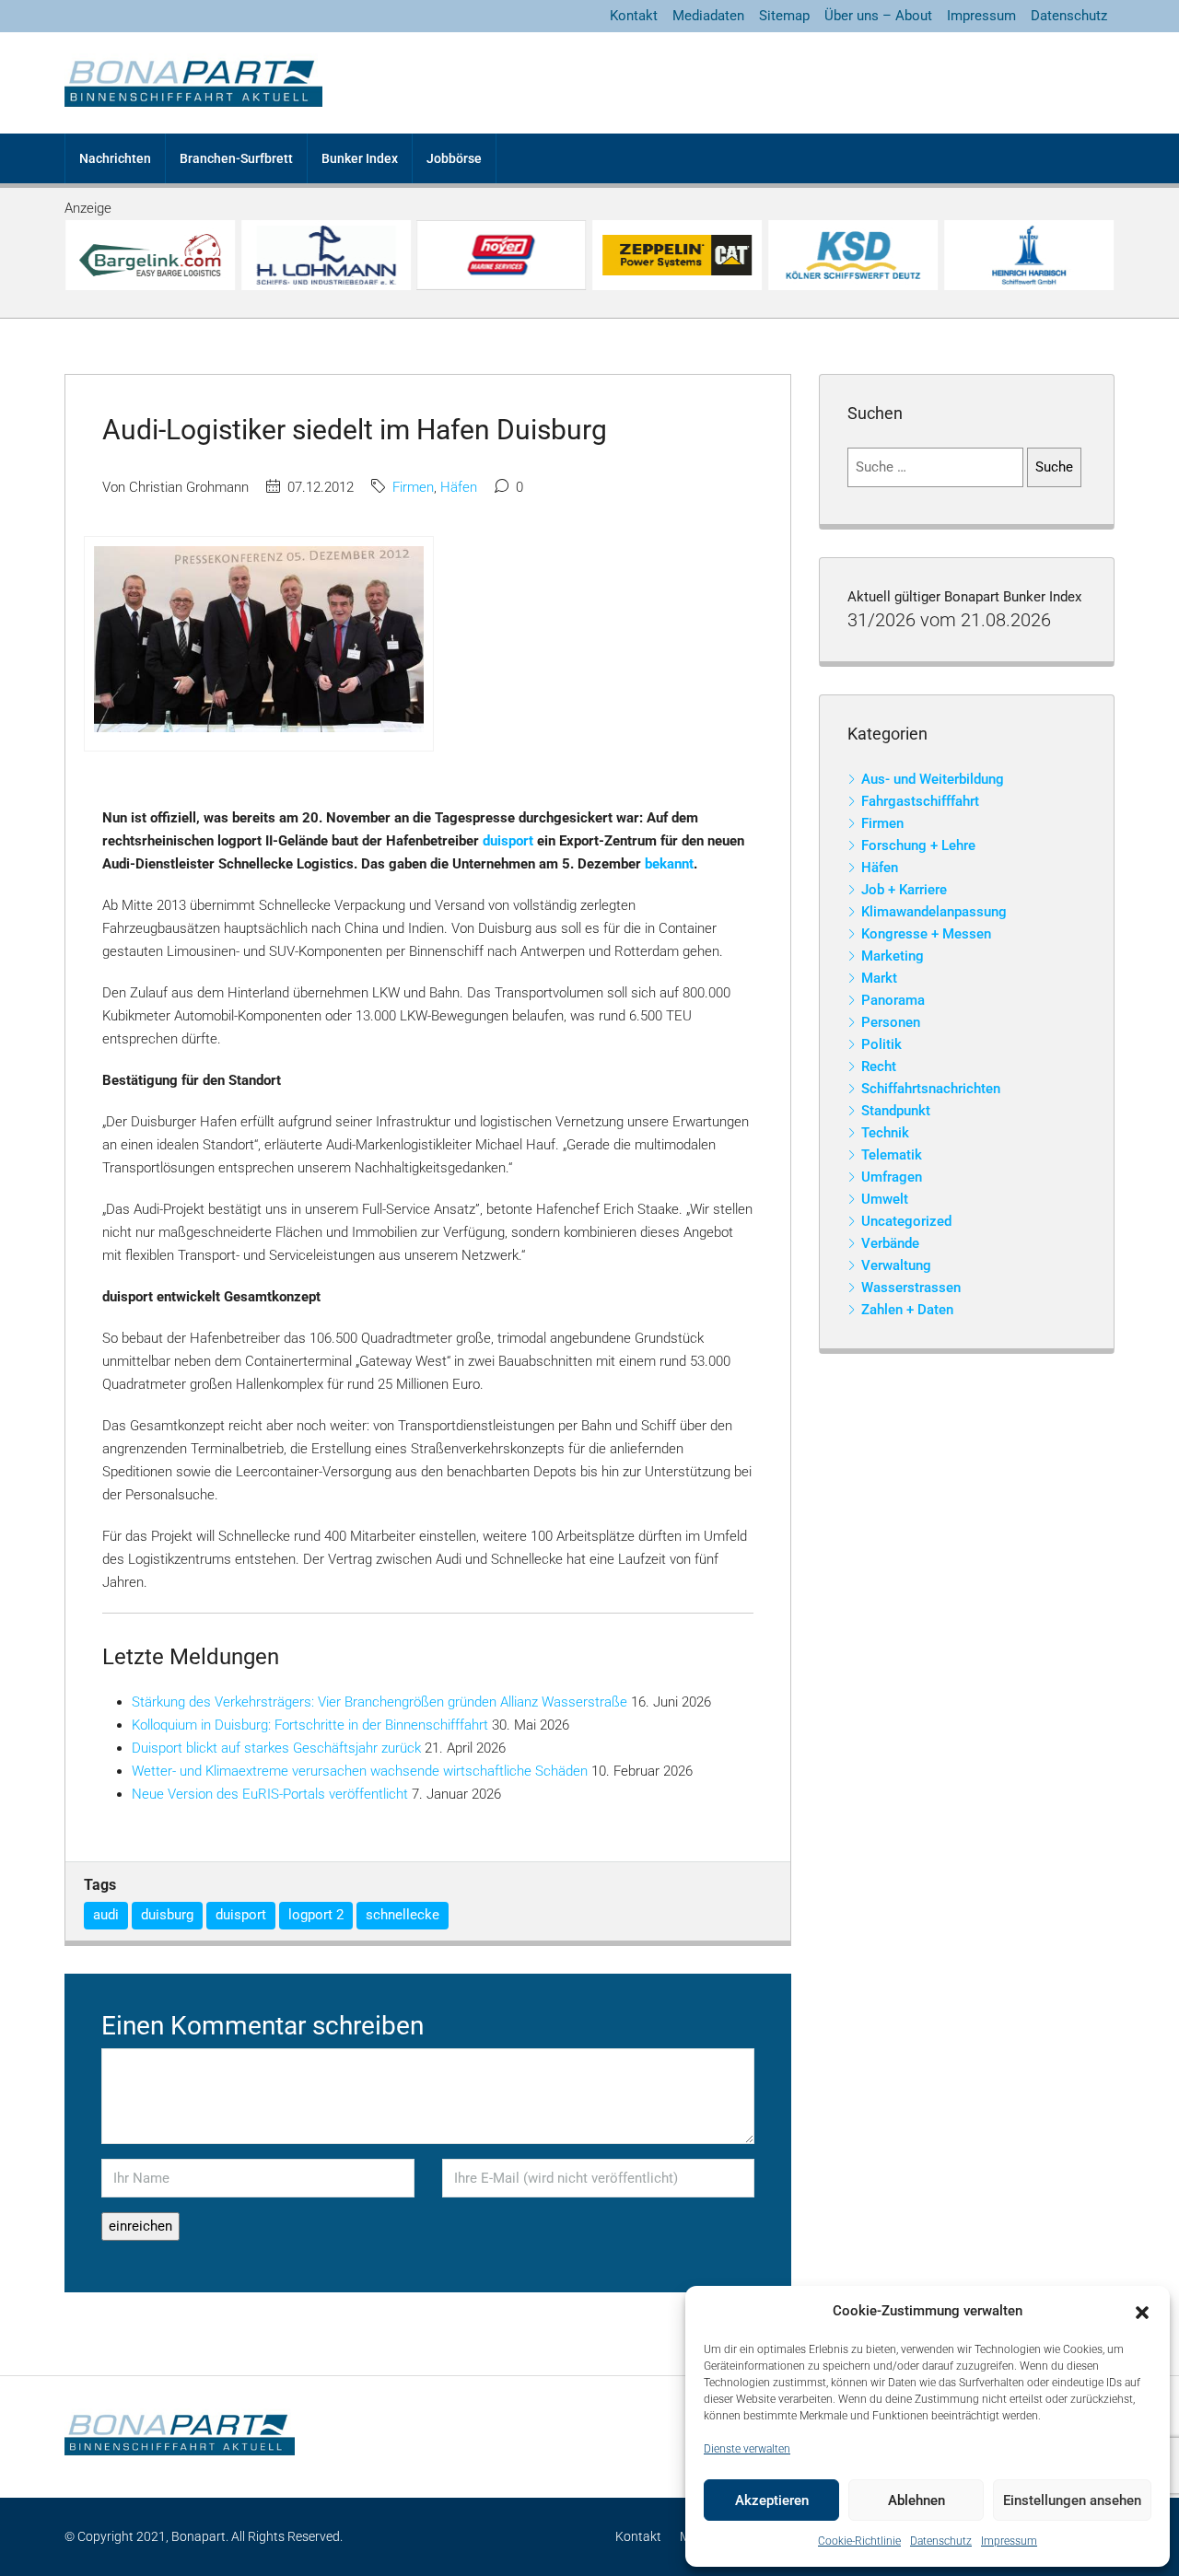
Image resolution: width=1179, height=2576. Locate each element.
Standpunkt (896, 1111)
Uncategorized (906, 1221)
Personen (891, 1022)
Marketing (893, 956)
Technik (885, 1133)
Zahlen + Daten (907, 1310)
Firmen (413, 487)
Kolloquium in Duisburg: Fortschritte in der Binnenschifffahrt (310, 1725)
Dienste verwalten (747, 2449)
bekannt (669, 864)
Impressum (1009, 2541)
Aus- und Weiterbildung (933, 779)
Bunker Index (360, 158)
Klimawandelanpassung (934, 912)
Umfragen (892, 1177)
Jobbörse (454, 158)
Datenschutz (941, 2541)
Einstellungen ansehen (1072, 2500)
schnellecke (403, 1915)
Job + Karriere (904, 890)
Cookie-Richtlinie (859, 2541)
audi (106, 1915)
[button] (1142, 2312)
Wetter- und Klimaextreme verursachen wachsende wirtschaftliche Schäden (360, 1771)
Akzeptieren (772, 2500)
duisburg (167, 1915)
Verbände (890, 1243)
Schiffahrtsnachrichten (931, 1089)
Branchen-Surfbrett (236, 158)
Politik (881, 1044)
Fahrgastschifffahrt (920, 801)
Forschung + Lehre (918, 845)
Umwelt (885, 1199)
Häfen (459, 487)
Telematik (892, 1155)
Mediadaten (708, 16)
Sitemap (784, 16)
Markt (879, 978)
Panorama (893, 1000)
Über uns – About (878, 16)
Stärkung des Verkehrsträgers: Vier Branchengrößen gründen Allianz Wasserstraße (379, 1702)
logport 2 (316, 1915)
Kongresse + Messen (926, 934)
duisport (508, 841)
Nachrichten (115, 158)
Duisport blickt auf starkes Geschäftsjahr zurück (276, 1748)
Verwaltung (896, 1265)
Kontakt (634, 16)
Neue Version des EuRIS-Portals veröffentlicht (270, 1794)
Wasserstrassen (911, 1288)
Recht (879, 1067)
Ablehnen (916, 2500)
